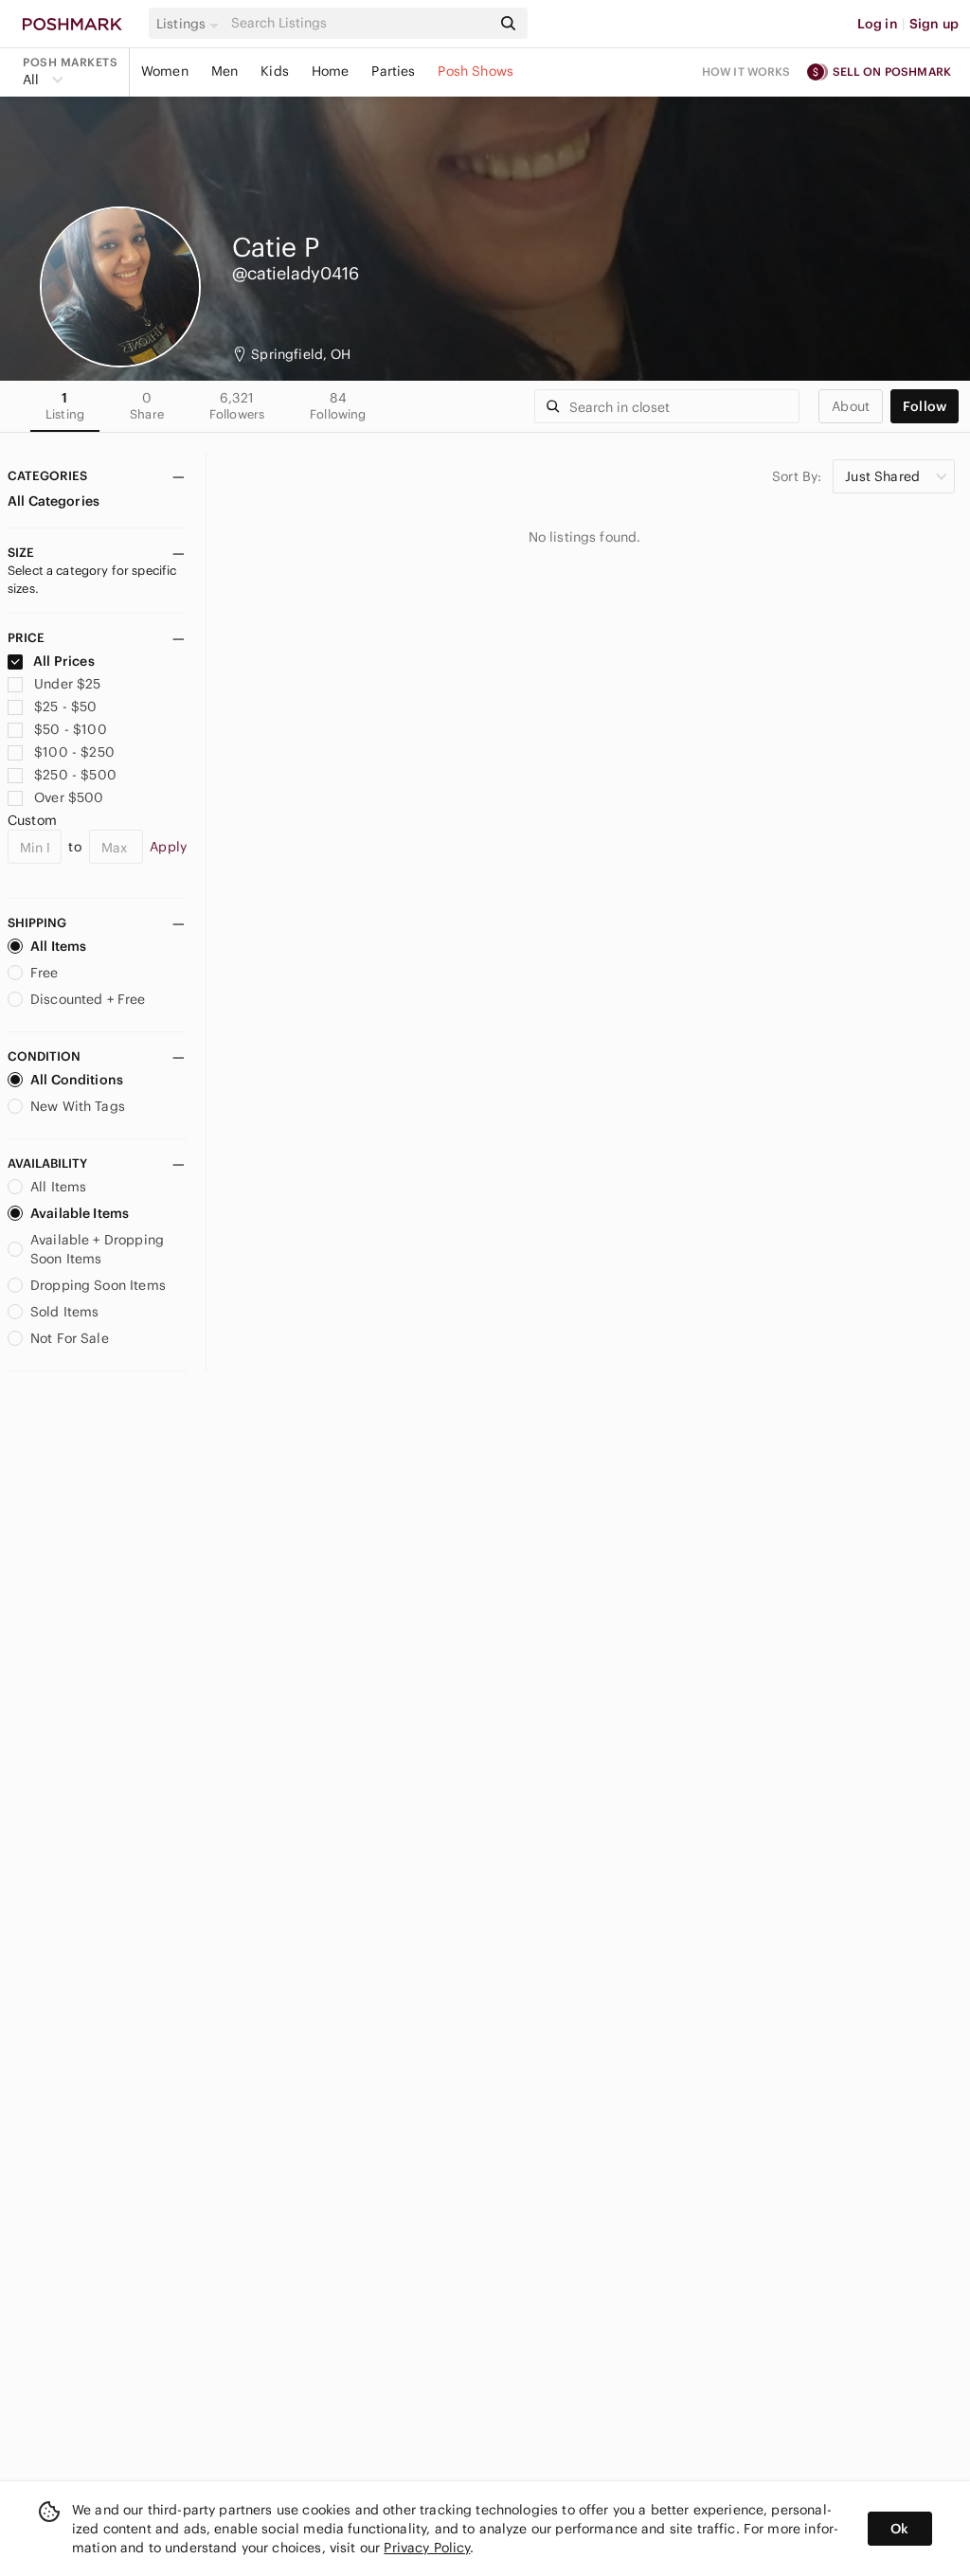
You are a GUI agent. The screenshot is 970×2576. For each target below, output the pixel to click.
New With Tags (78, 1106)
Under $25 (67, 684)
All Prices (64, 661)
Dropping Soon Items (98, 1285)
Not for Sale (70, 1338)
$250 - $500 (75, 775)
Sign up (934, 24)
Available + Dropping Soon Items (97, 1249)
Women (165, 71)
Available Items (80, 1213)
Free (45, 973)
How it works (746, 72)
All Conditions (77, 1080)
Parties (393, 71)
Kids (275, 71)
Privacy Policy (427, 2548)
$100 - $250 (74, 752)
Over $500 (69, 797)
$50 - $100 (71, 729)
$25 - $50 (65, 707)
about (851, 406)
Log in (878, 24)
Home (331, 71)
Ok (899, 2529)
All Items (58, 946)
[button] (190, 24)
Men (225, 71)
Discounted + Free (88, 999)
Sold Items (65, 1312)
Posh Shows (476, 71)
